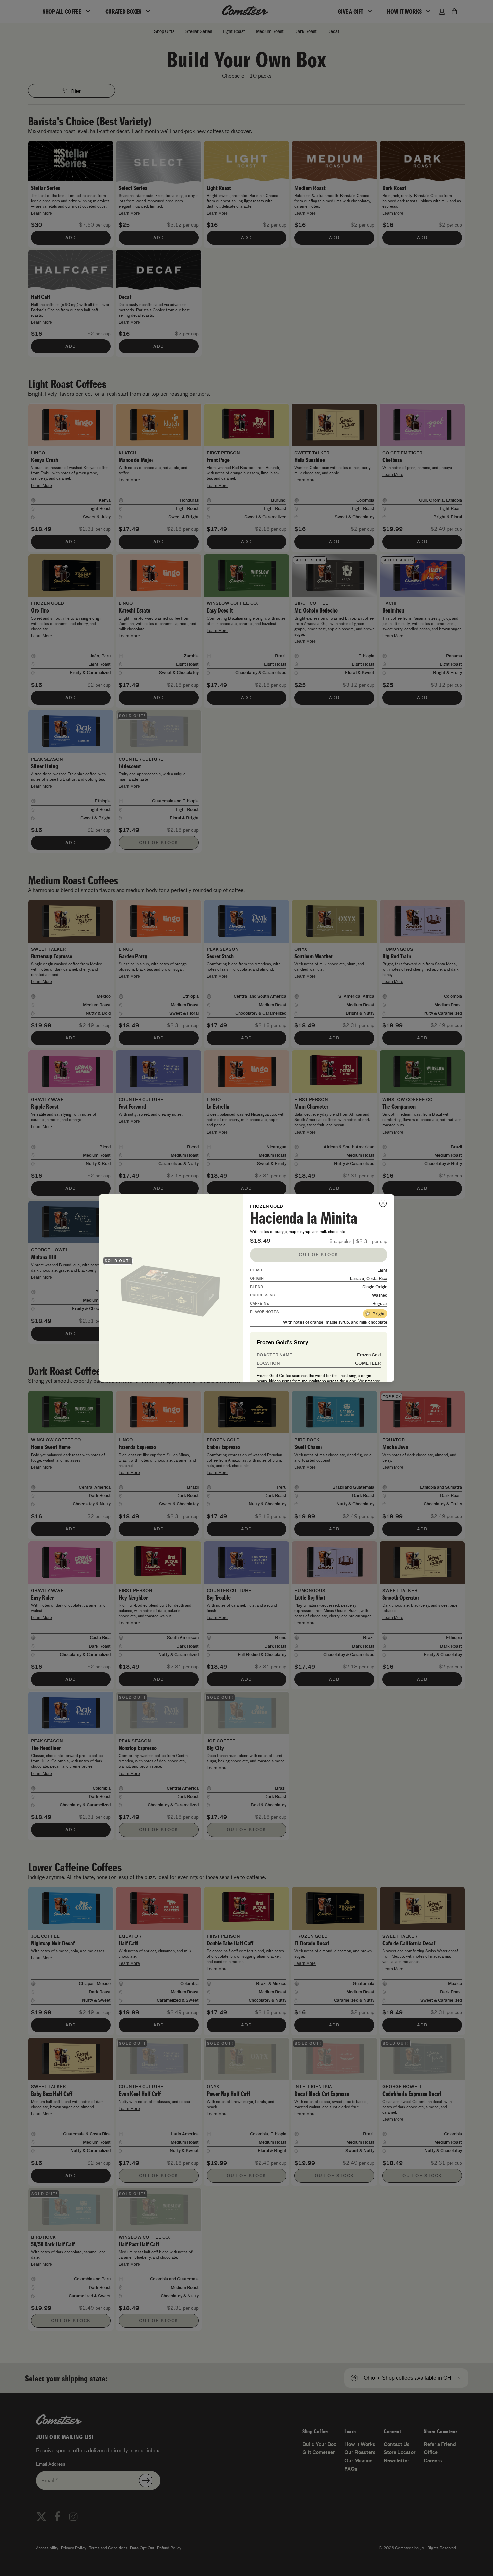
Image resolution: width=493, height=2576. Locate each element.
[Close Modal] (383, 1203)
